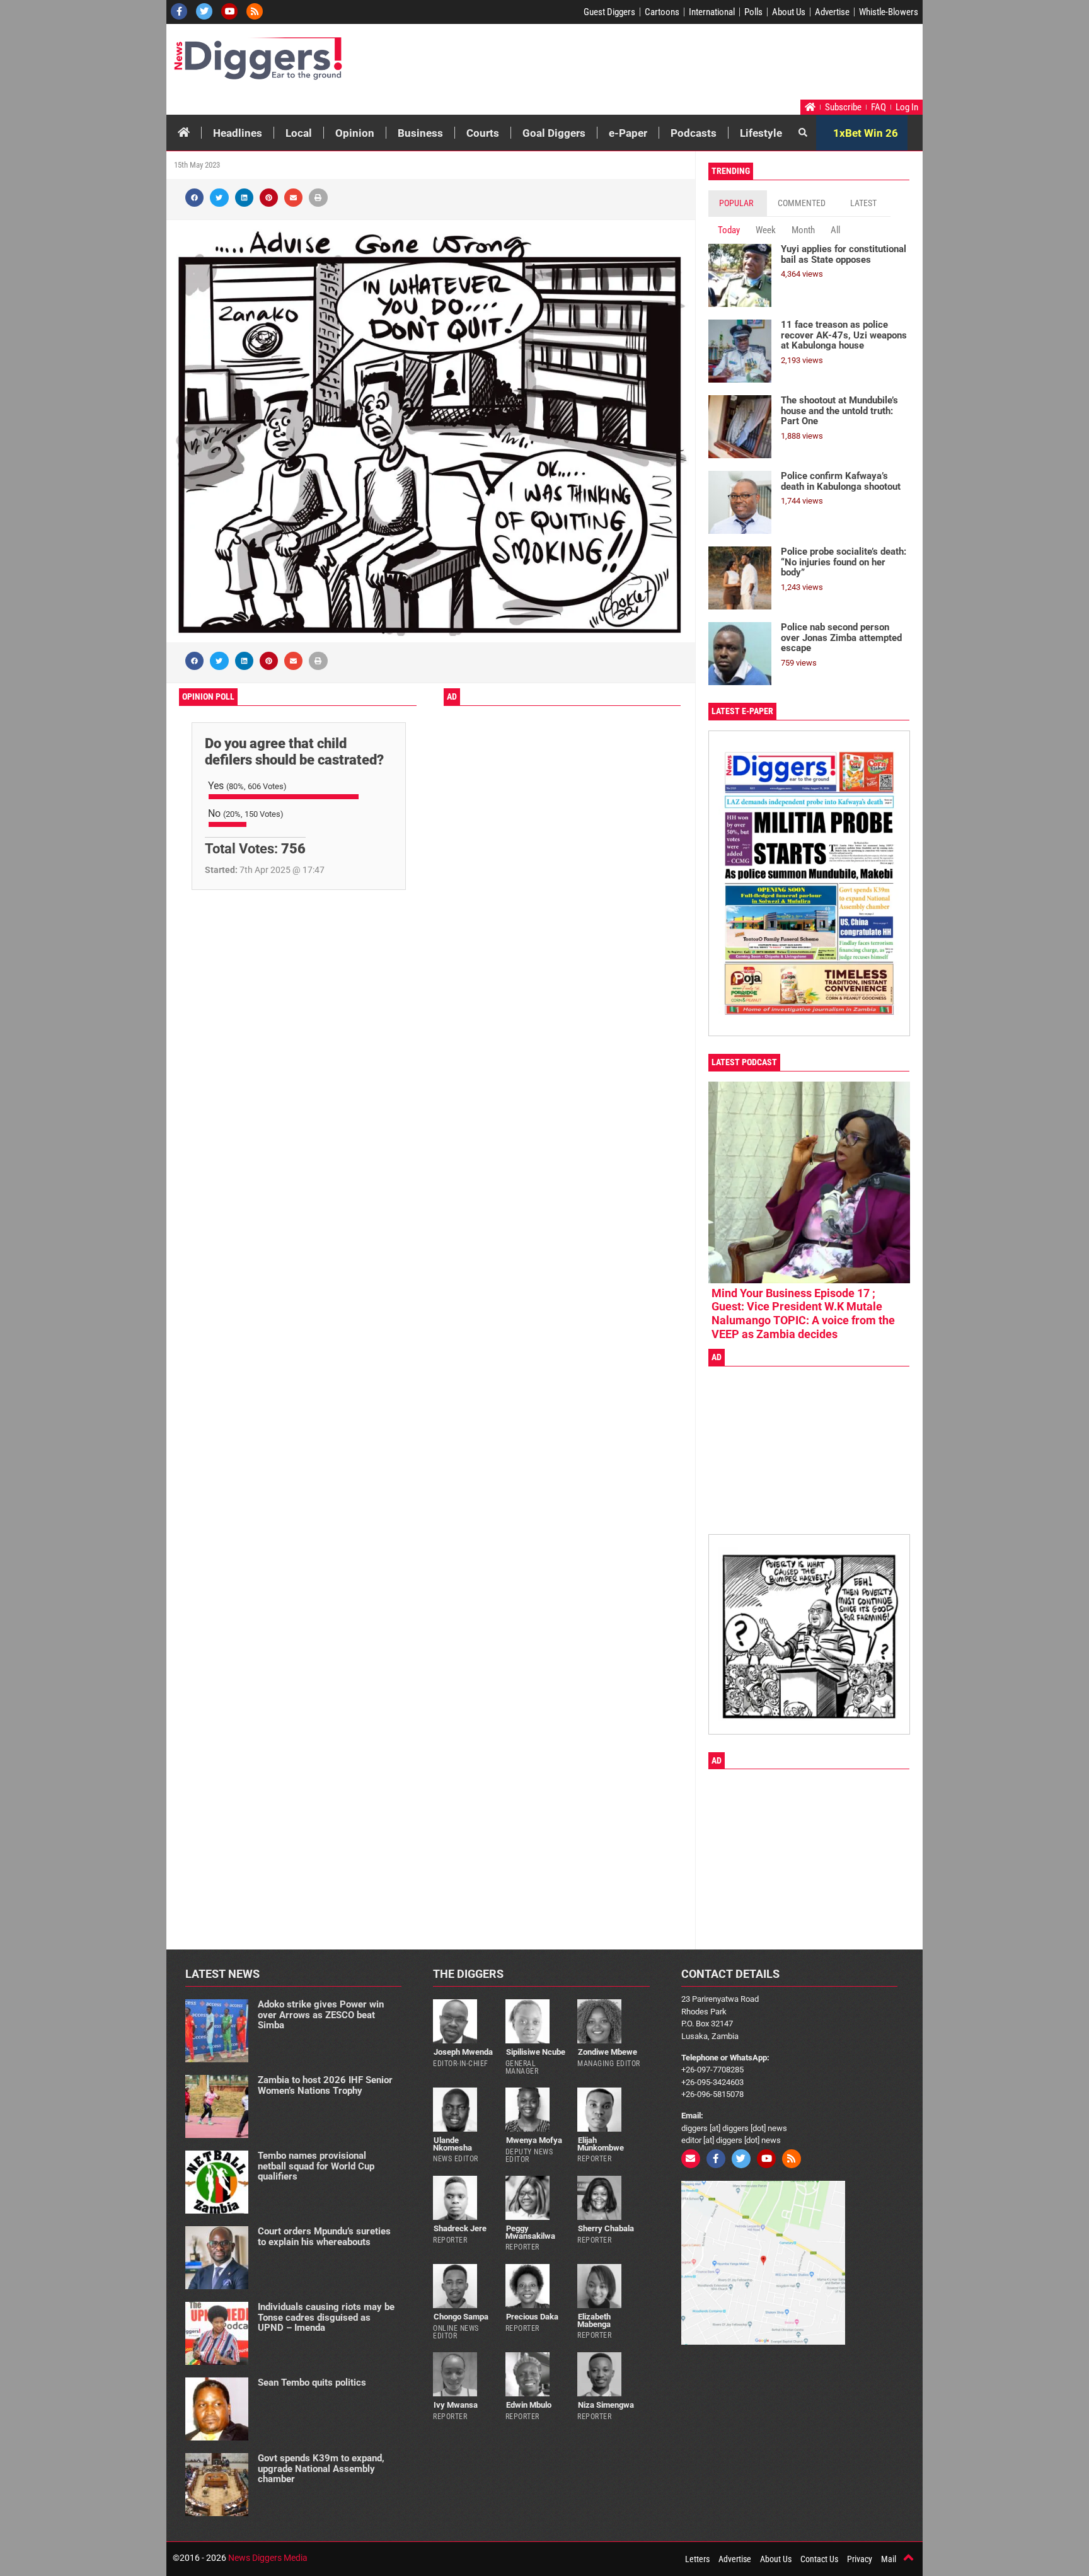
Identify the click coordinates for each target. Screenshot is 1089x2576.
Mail (889, 2559)
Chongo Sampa (461, 2317)
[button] (194, 198)
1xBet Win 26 (866, 133)
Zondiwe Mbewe (608, 2052)
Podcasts (694, 133)
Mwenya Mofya (534, 2140)
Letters (697, 2559)
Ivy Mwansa (456, 2405)
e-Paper (628, 133)
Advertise (832, 12)
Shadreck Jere (460, 2228)
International (712, 12)
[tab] (738, 203)
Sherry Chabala (606, 2228)
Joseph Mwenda (463, 2052)
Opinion (355, 133)
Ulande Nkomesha (452, 2144)
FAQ (879, 107)
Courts (483, 133)
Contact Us (819, 2559)
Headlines (238, 133)
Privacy (860, 2559)
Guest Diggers (609, 12)
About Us (789, 12)
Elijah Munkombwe (601, 2144)
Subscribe (843, 107)
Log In (907, 107)
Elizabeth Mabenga (594, 2320)
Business (420, 133)
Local (299, 133)
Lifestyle (761, 133)
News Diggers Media (268, 2558)
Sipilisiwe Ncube (536, 2052)
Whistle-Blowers (889, 12)
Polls (753, 12)
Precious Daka (532, 2317)
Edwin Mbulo (529, 2405)
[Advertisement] (681, 65)
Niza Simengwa (606, 2405)
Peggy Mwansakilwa (530, 2232)
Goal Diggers (554, 133)
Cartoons (662, 12)
